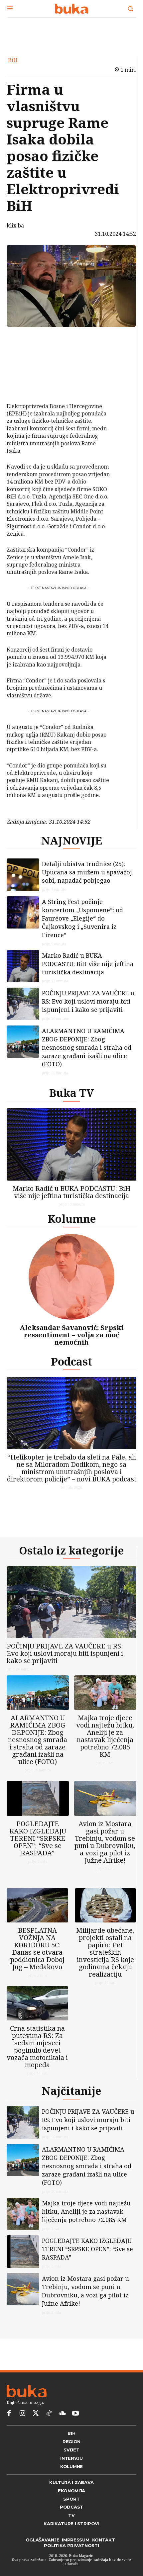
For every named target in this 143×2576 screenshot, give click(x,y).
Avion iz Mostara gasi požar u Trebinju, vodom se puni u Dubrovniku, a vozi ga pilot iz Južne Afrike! (105, 1842)
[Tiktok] (49, 2414)
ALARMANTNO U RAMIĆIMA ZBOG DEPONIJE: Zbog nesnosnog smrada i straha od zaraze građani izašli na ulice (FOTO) (87, 1047)
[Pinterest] (26, 370)
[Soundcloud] (62, 2414)
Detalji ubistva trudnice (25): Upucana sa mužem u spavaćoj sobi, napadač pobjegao (87, 872)
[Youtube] (75, 2414)
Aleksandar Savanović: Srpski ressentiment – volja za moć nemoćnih (72, 1335)
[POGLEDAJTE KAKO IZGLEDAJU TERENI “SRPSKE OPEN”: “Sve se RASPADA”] (38, 1798)
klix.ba (15, 225)
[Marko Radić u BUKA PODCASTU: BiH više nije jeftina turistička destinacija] (23, 966)
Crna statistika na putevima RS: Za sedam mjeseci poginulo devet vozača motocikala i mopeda (37, 2046)
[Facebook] (26, 339)
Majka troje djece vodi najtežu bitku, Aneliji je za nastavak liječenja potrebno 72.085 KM (105, 1736)
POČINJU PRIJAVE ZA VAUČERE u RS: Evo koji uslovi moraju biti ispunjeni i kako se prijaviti (88, 1001)
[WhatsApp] (26, 386)
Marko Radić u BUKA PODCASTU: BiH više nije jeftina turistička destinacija (88, 964)
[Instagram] (22, 2414)
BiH (13, 60)
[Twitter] (36, 2414)
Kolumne (72, 1219)
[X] (26, 355)
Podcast (71, 1361)
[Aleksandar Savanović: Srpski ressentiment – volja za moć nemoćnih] (71, 1277)
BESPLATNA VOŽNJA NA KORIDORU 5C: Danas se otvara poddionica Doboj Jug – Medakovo (37, 1949)
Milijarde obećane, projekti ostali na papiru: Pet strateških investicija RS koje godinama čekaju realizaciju (105, 1952)
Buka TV (71, 1093)
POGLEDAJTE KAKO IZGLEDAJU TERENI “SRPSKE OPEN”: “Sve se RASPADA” (38, 1838)
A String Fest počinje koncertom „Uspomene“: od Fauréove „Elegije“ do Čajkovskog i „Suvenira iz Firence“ (82, 918)
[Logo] (71, 9)
